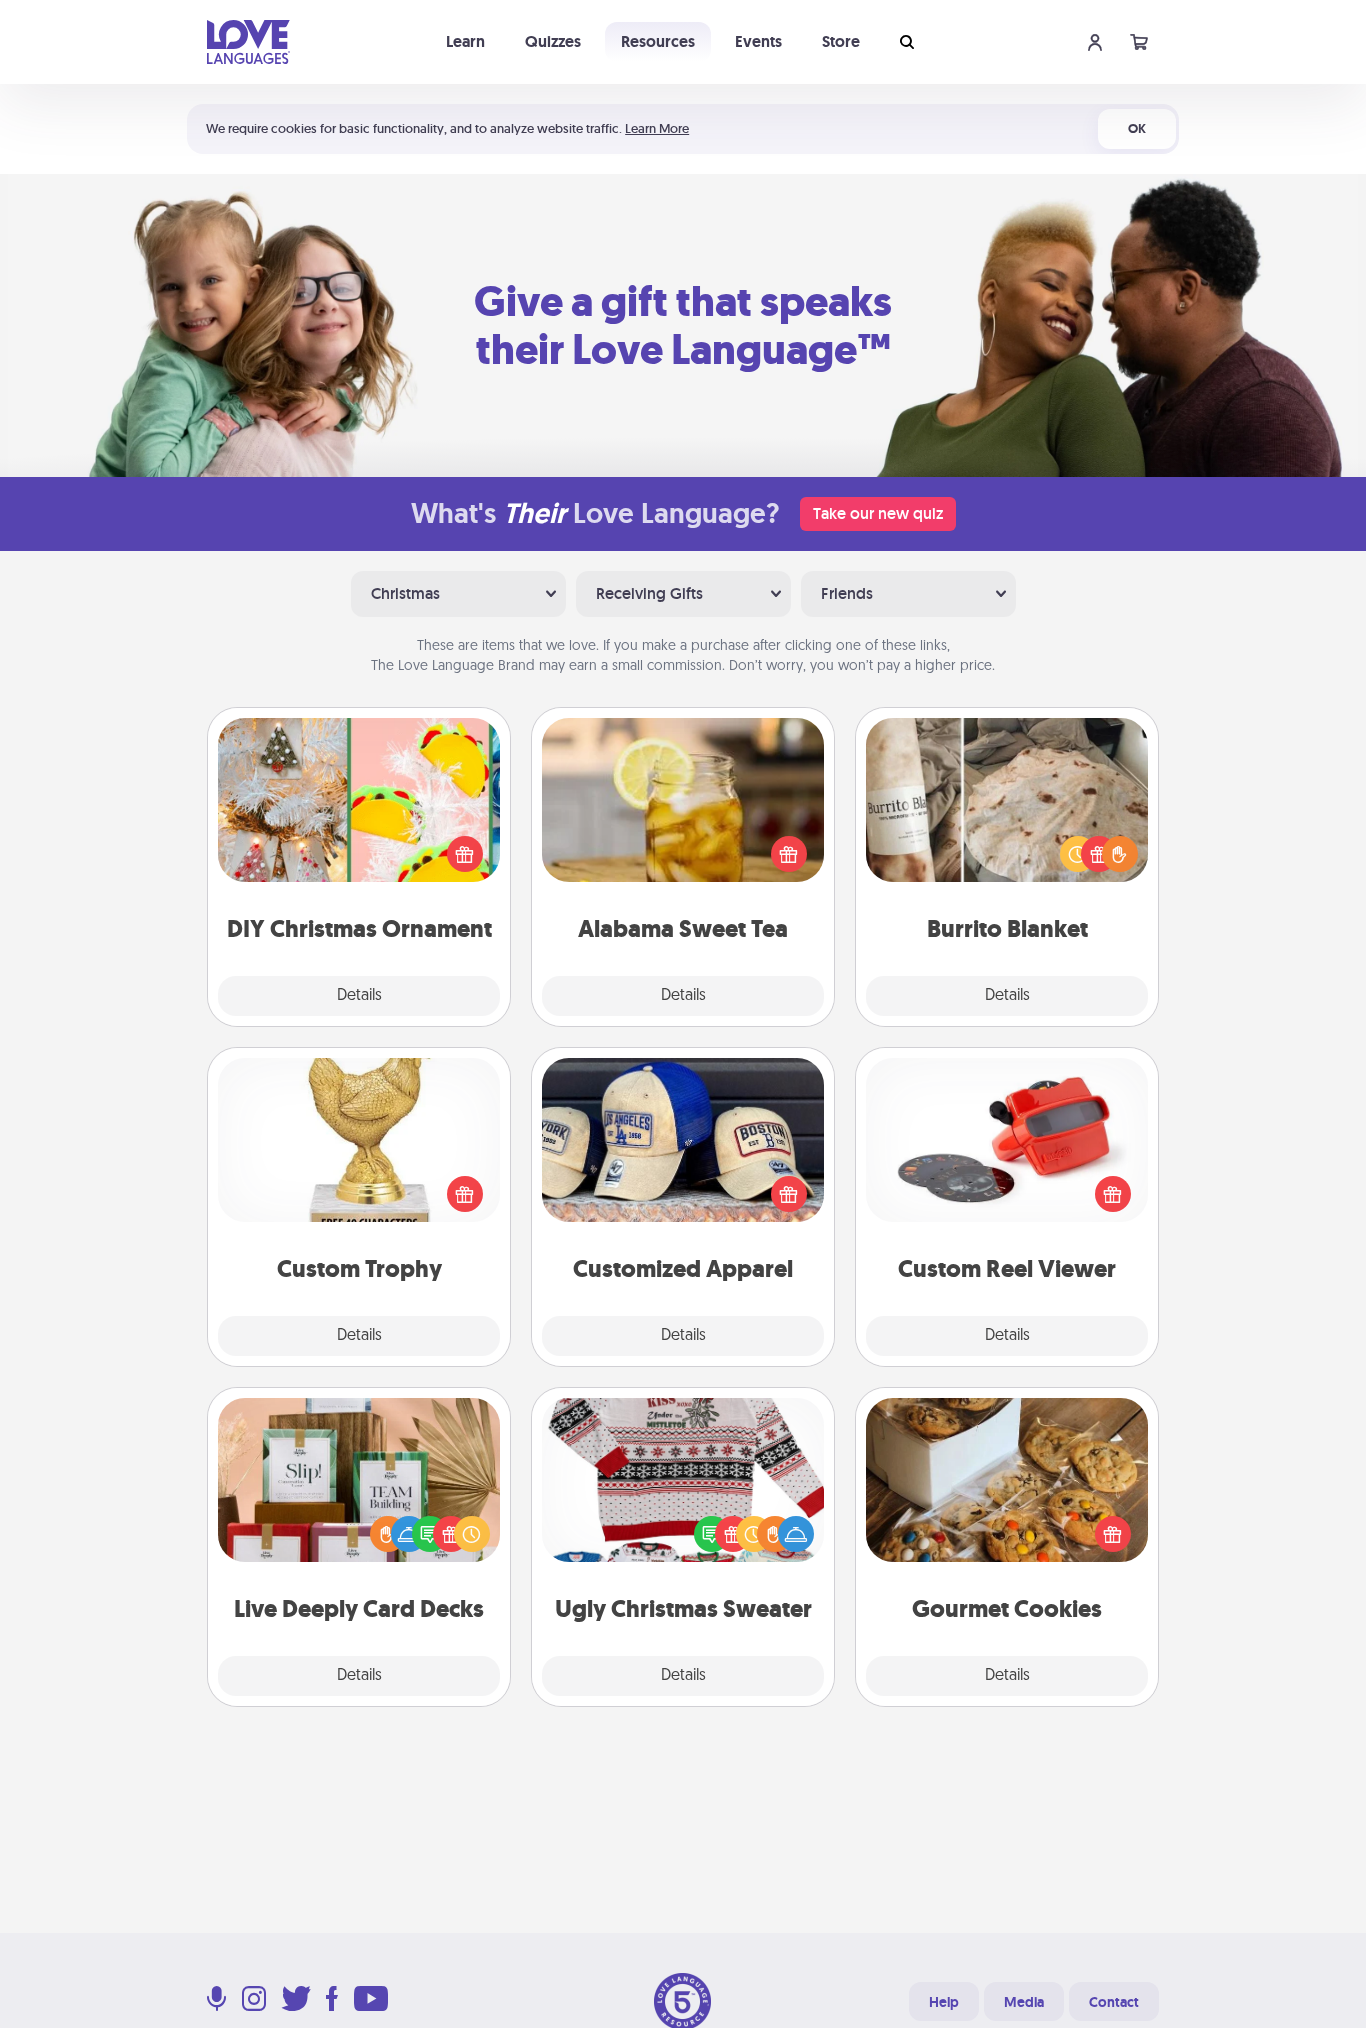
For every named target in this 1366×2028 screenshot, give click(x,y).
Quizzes (553, 41)
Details (359, 996)
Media (1024, 2002)
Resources (658, 41)
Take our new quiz (878, 513)
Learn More (657, 128)
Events (758, 41)
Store (841, 41)
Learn (465, 41)
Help (944, 2002)
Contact (1114, 2002)
